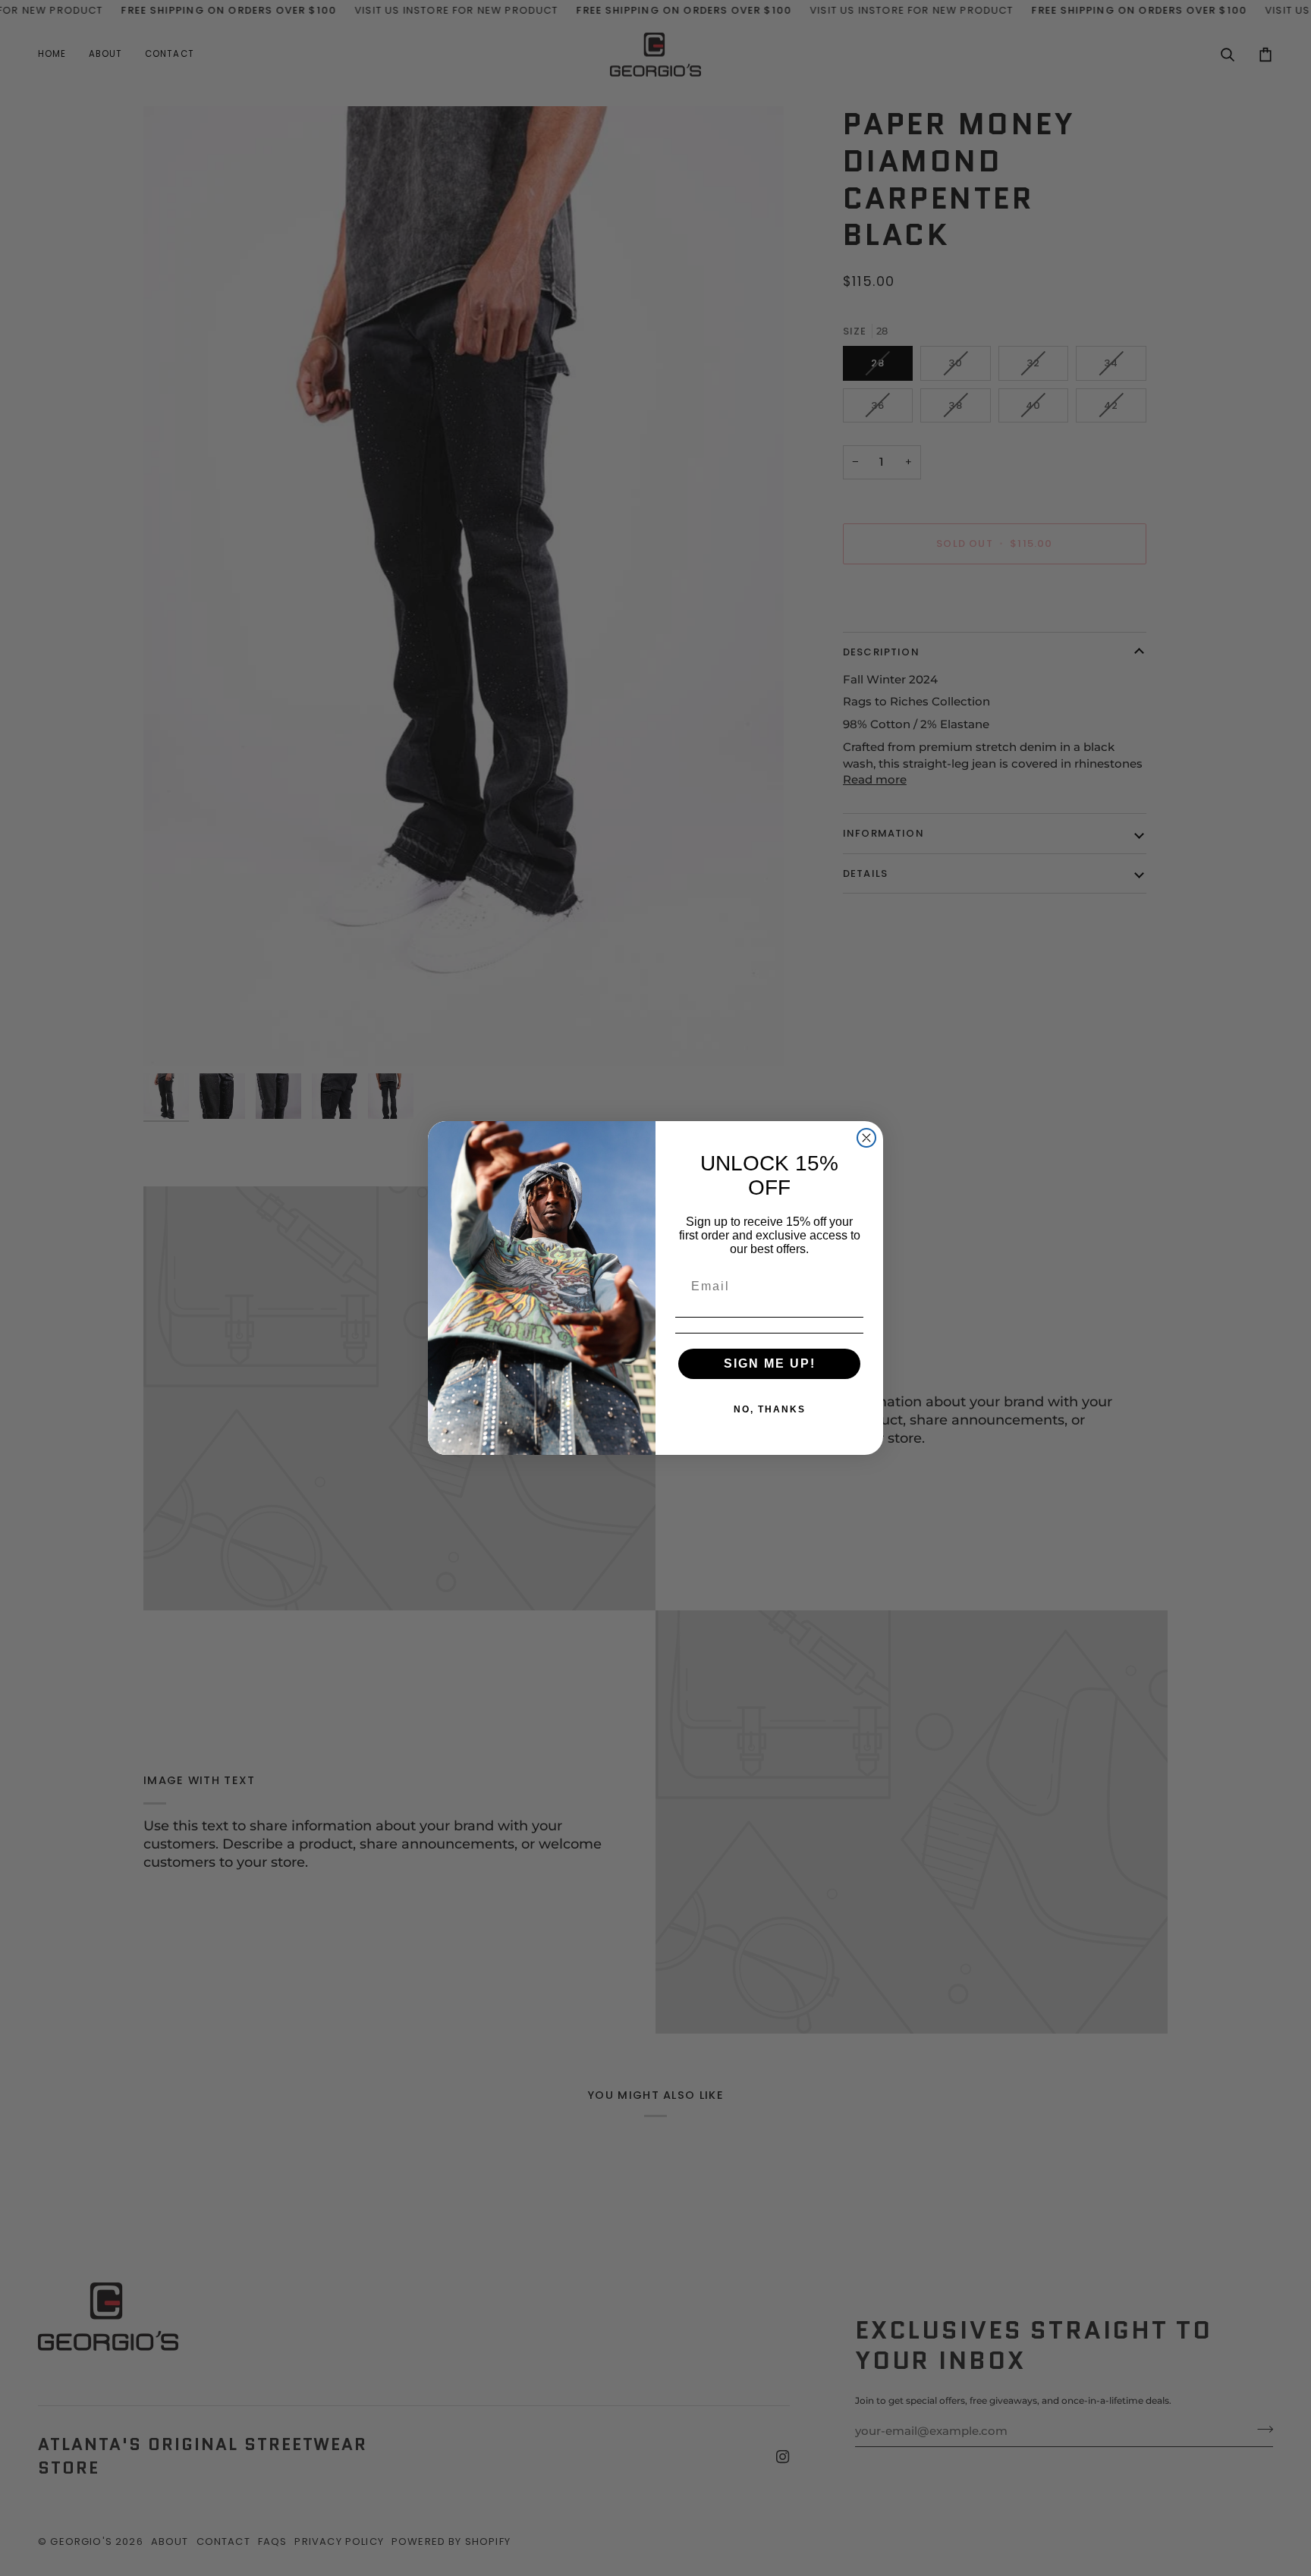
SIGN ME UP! (770, 1363)
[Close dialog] (866, 1138)
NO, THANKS (770, 1409)
